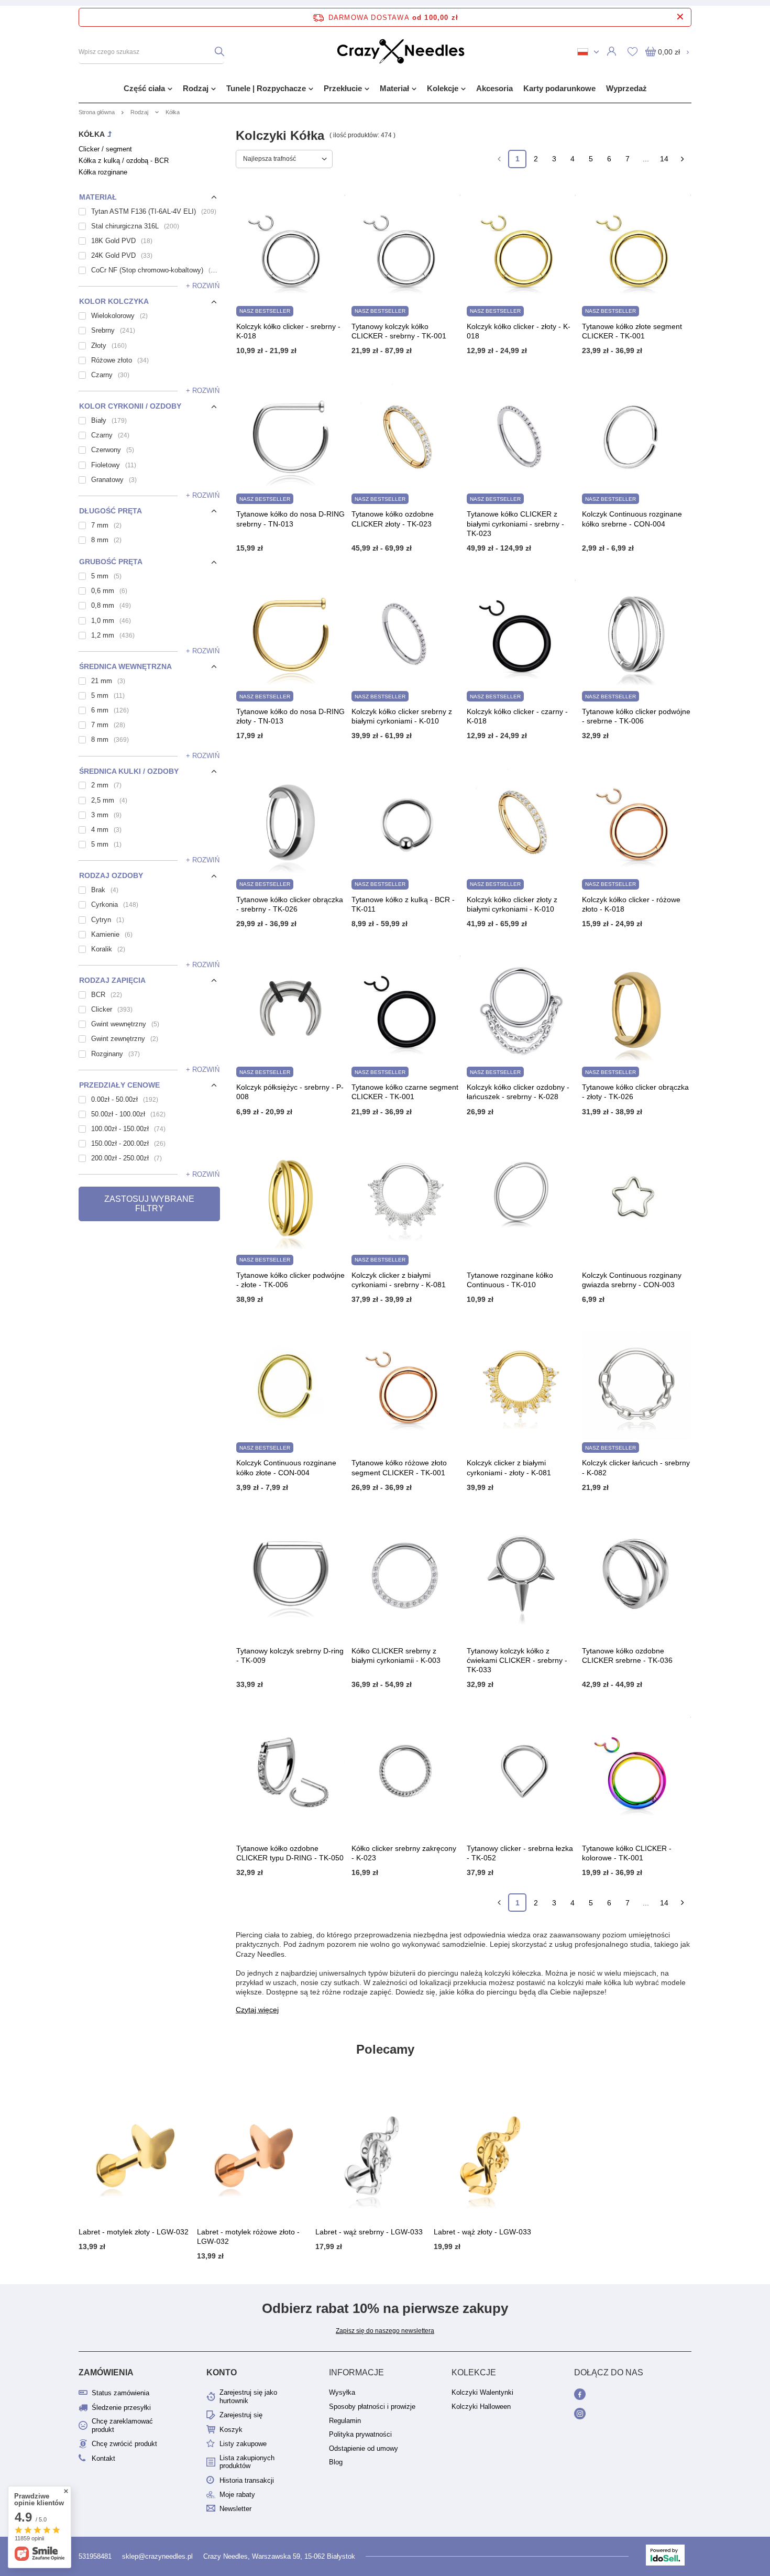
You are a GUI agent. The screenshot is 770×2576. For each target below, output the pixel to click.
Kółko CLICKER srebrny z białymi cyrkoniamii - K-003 (396, 1656)
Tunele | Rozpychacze (266, 88)
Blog (336, 2462)
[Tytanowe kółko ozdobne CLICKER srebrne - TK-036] (636, 1575)
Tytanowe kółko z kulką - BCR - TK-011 (403, 904)
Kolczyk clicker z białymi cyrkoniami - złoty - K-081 (509, 1467)
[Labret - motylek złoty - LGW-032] (135, 2156)
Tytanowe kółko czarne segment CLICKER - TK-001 (405, 1092)
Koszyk (231, 2430)
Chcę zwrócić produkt (124, 2444)
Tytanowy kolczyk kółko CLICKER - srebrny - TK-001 (399, 331)
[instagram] (620, 2415)
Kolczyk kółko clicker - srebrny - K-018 (288, 331)
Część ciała (144, 88)
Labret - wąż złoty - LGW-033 (482, 2232)
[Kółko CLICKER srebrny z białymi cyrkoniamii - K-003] (406, 1575)
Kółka (92, 134)
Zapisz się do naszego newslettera (385, 2331)
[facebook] (620, 2395)
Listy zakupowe (243, 2444)
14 (664, 159)
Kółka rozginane (103, 172)
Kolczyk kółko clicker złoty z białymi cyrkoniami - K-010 (512, 904)
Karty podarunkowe (559, 88)
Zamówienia (106, 2372)
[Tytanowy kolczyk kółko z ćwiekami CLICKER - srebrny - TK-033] (521, 1575)
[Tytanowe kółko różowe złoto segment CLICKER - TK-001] (406, 1387)
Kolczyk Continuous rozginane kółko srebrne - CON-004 (632, 519)
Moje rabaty (237, 2495)
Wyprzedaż (626, 88)
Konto (222, 2372)
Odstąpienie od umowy (364, 2448)
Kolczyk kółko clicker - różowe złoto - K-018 (631, 904)
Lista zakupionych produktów (247, 2462)
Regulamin (345, 2421)
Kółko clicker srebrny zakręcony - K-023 (404, 1853)
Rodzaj (196, 88)
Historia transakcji (247, 2480)
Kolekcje (443, 88)
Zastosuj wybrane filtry (149, 1204)
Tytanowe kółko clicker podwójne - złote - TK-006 (290, 1280)
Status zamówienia (120, 2393)
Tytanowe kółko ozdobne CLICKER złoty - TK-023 (393, 519)
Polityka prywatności (360, 2434)
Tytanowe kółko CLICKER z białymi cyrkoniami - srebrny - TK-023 (515, 523)
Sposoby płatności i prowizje (372, 2407)
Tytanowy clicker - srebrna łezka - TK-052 (520, 1853)
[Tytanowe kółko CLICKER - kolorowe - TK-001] (636, 1772)
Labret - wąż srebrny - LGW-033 (369, 2232)
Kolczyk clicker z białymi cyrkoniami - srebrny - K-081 (399, 1280)
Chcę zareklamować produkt (122, 2425)
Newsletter (235, 2509)
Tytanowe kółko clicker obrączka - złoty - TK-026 (635, 1092)
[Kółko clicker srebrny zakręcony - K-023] (406, 1772)
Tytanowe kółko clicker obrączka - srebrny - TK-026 (290, 904)
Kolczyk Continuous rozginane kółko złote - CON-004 (286, 1467)
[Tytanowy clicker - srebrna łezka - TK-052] (521, 1772)
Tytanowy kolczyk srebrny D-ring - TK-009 (290, 1656)
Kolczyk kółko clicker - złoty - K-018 (519, 331)
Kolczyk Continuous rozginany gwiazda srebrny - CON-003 (632, 1280)
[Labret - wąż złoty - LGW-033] (490, 2156)
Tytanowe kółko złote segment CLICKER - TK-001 (632, 331)
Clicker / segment (105, 149)
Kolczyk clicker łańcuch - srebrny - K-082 (636, 1467)
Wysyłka (342, 2392)
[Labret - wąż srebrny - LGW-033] (372, 2156)
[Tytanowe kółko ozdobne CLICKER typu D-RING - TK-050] (291, 1772)
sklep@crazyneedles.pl (157, 2556)
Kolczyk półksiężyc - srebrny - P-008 (290, 1092)
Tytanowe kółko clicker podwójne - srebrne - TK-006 (636, 716)
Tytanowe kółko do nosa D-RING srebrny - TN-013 (290, 519)
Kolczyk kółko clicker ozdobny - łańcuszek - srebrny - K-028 (518, 1092)
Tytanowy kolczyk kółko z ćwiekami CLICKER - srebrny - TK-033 (517, 1660)
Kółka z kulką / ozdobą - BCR (124, 161)
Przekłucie (343, 88)
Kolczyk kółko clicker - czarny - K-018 (517, 716)
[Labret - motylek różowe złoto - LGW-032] (254, 2156)
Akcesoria (494, 88)
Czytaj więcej (257, 2010)
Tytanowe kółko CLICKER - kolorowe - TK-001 (627, 1853)
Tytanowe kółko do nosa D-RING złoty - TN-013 (290, 716)
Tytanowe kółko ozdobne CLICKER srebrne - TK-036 (627, 1656)
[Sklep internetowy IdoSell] (665, 2556)
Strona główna (97, 112)
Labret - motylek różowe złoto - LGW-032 (248, 2237)
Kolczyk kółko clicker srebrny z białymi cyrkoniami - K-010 (402, 716)
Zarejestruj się (241, 2415)
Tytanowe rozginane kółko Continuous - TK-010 (510, 1280)
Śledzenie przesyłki (121, 2408)
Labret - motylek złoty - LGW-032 (134, 2232)
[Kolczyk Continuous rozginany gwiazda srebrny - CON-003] (636, 1199)
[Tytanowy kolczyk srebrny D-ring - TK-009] (291, 1575)
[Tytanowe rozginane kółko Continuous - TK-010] (521, 1199)
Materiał (394, 88)
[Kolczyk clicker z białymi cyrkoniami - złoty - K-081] (521, 1387)
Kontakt (103, 2458)
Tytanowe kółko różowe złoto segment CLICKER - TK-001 (399, 1467)
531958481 (95, 2556)
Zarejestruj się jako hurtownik (248, 2397)
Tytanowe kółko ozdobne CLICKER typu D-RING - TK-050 (290, 1853)
